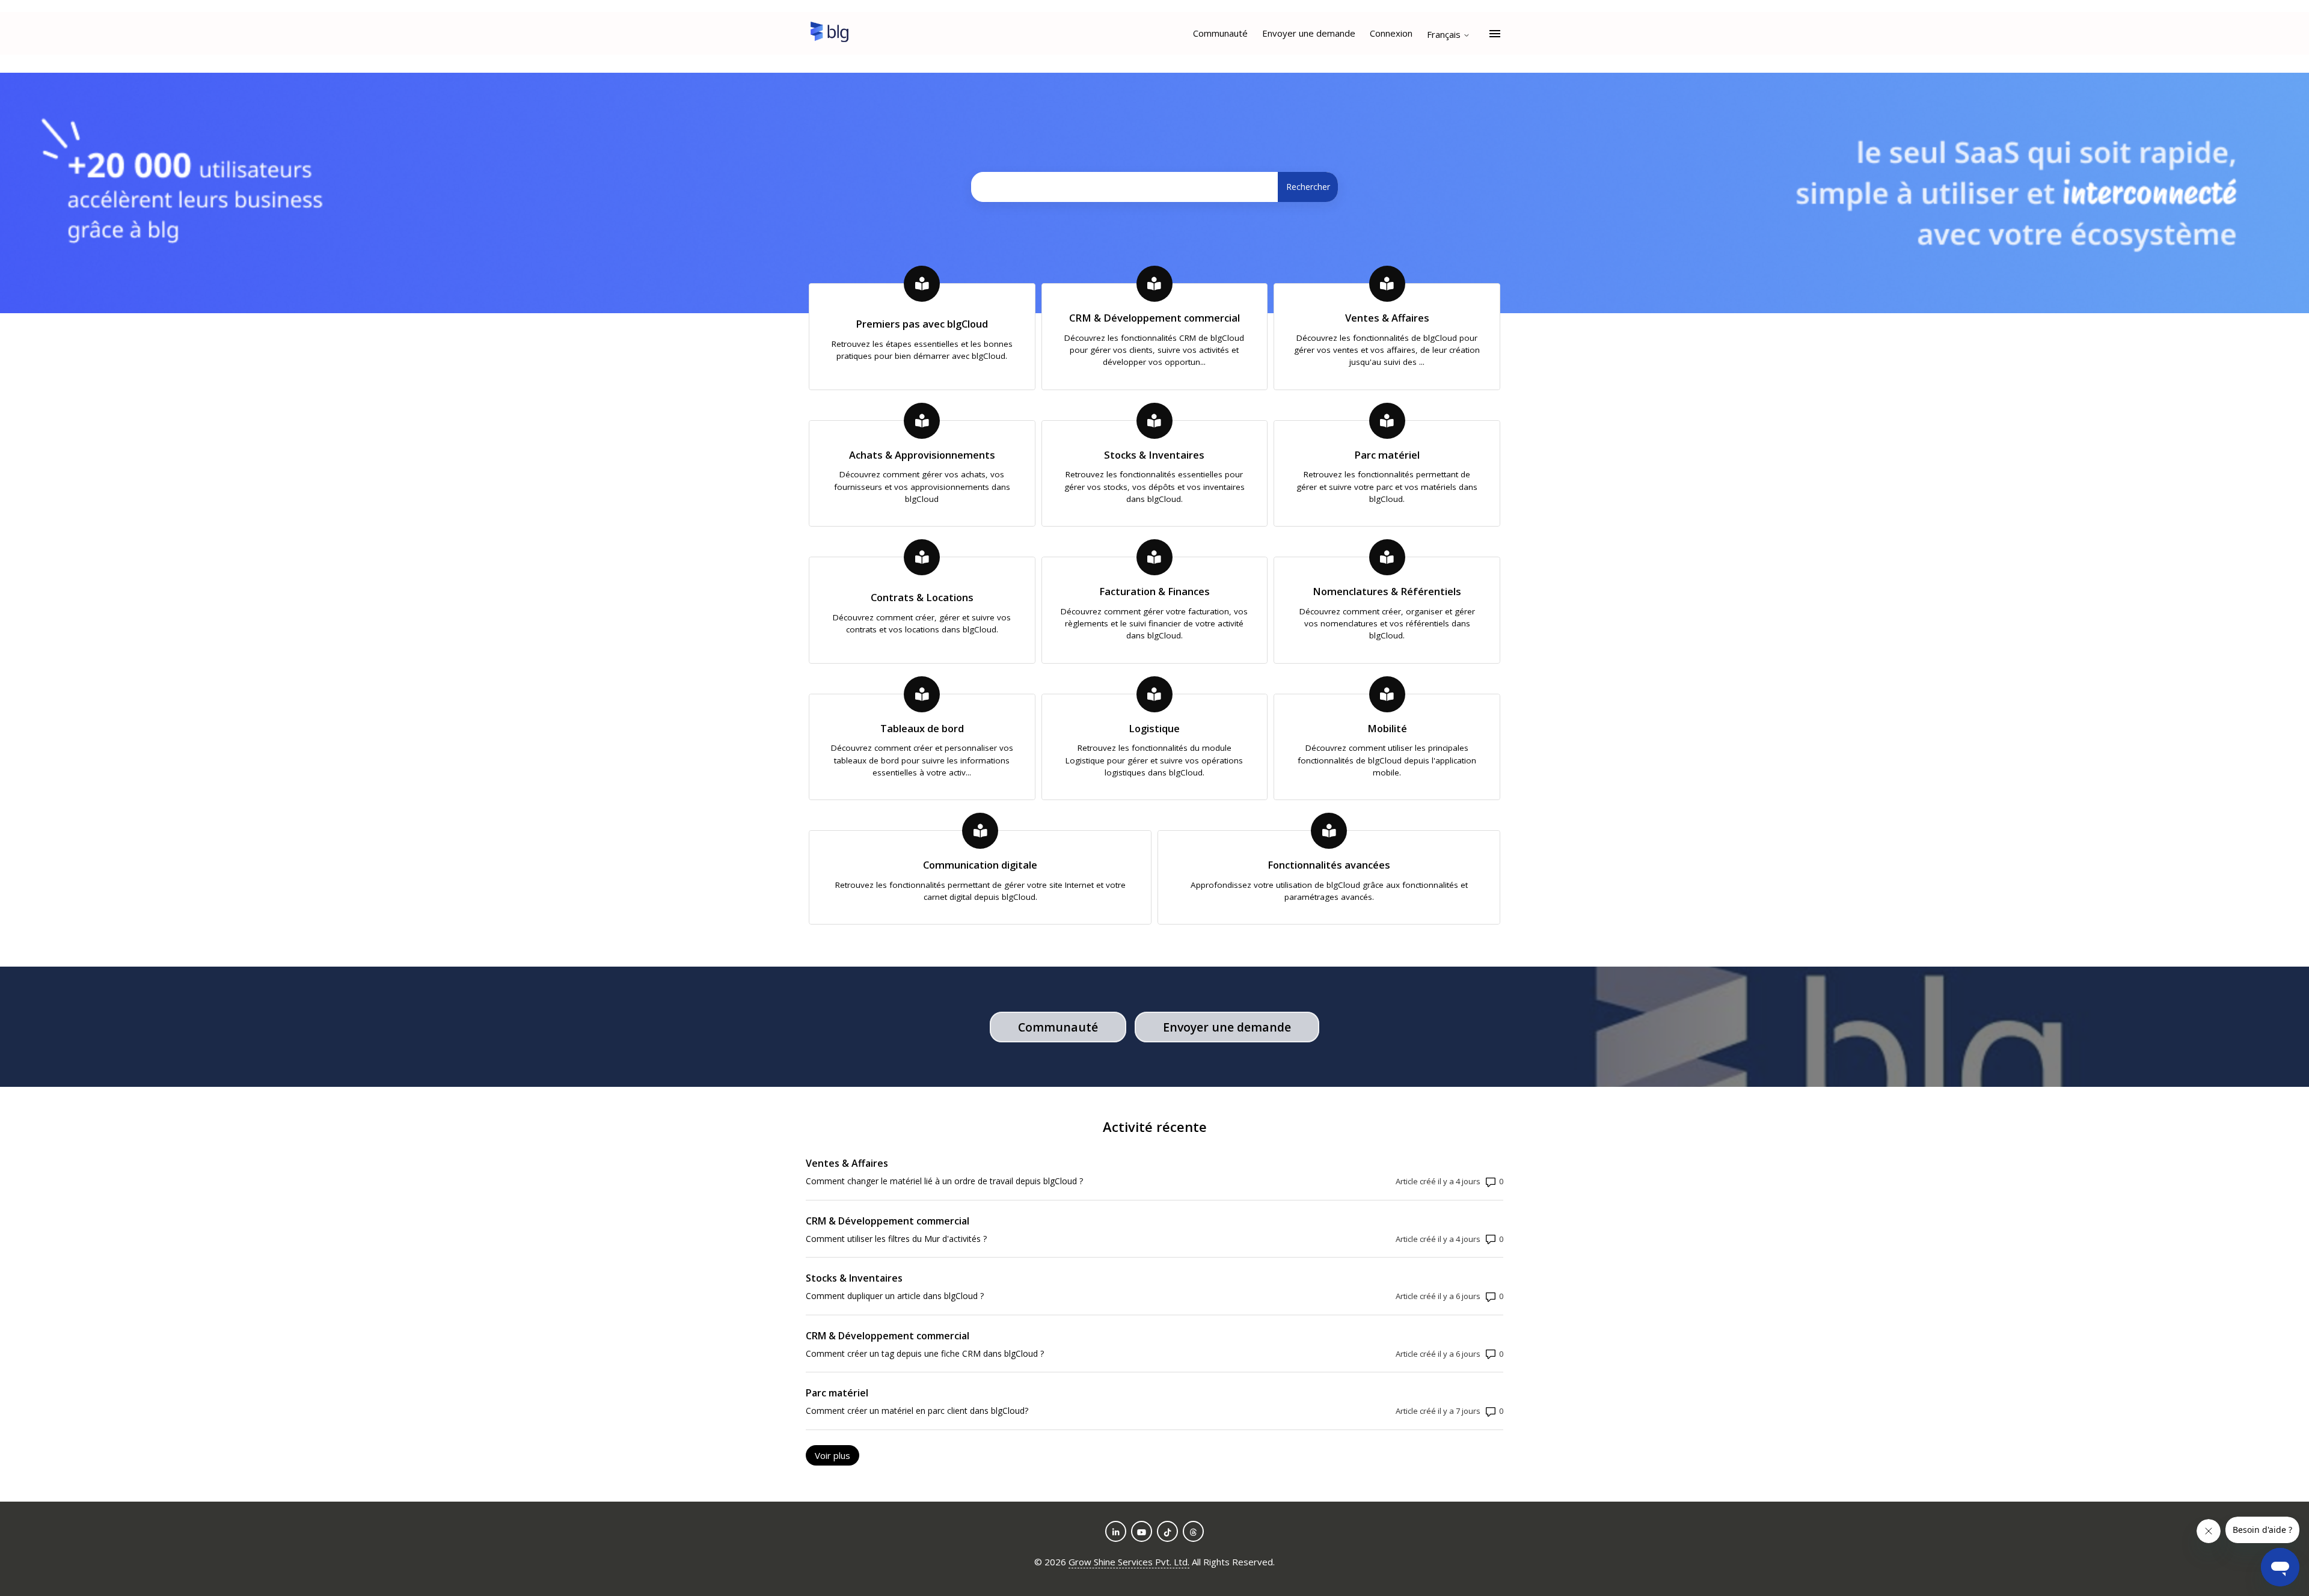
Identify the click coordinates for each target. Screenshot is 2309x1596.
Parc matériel (837, 1393)
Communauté (1220, 33)
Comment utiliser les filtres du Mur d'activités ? (896, 1239)
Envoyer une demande (1309, 33)
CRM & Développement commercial (888, 1221)
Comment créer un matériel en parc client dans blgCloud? (917, 1411)
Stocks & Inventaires (854, 1278)
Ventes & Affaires (847, 1163)
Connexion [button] (1391, 33)
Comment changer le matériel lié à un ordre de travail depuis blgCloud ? (944, 1181)
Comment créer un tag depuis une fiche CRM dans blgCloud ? (925, 1353)
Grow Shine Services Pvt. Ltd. (1129, 1562)
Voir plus (837, 1455)
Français (1445, 35)
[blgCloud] (829, 34)
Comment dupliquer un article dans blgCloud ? (895, 1296)
